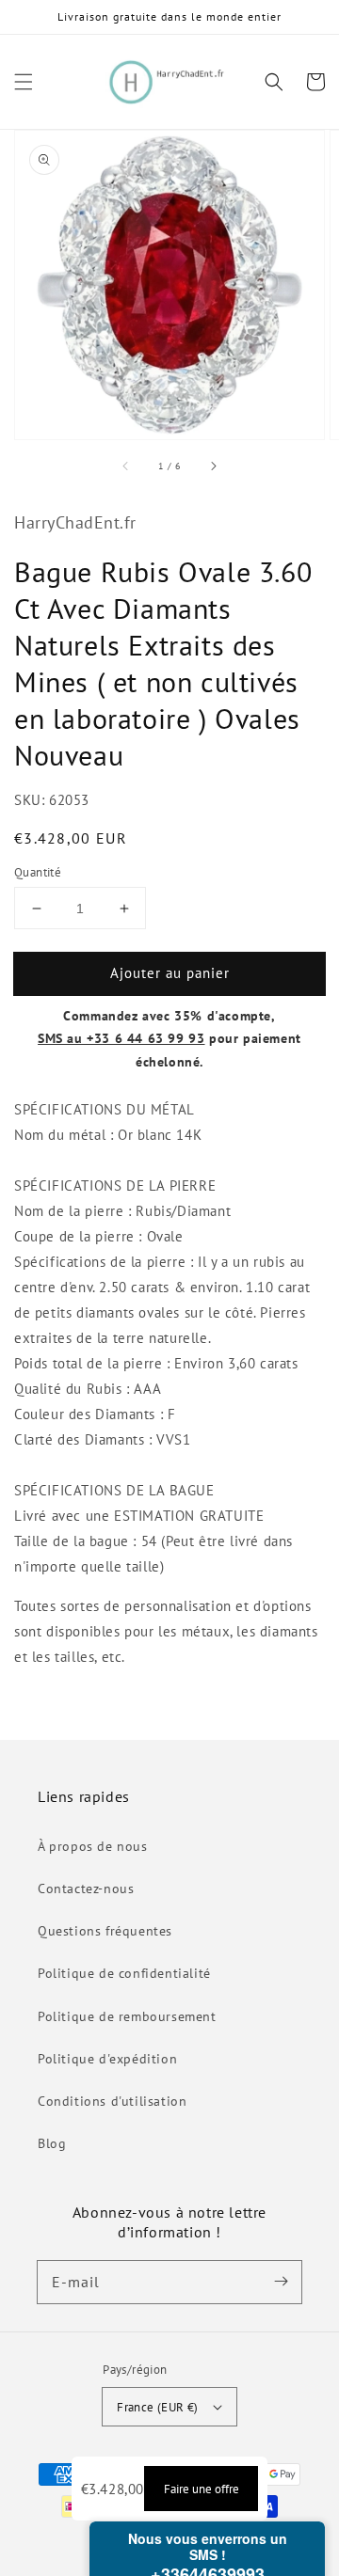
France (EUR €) (158, 2407)
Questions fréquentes (105, 1931)
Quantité (38, 872)
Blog (52, 2143)
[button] (24, 82)
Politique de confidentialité (124, 1973)
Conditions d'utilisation (112, 2101)
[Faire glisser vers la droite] (213, 466)
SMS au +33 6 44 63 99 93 (121, 1038)
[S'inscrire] (281, 2282)
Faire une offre (202, 2489)
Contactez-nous (86, 1889)
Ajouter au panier (170, 973)
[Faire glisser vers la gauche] (126, 466)
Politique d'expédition (107, 2059)
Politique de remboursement (127, 2016)
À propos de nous (93, 1846)
